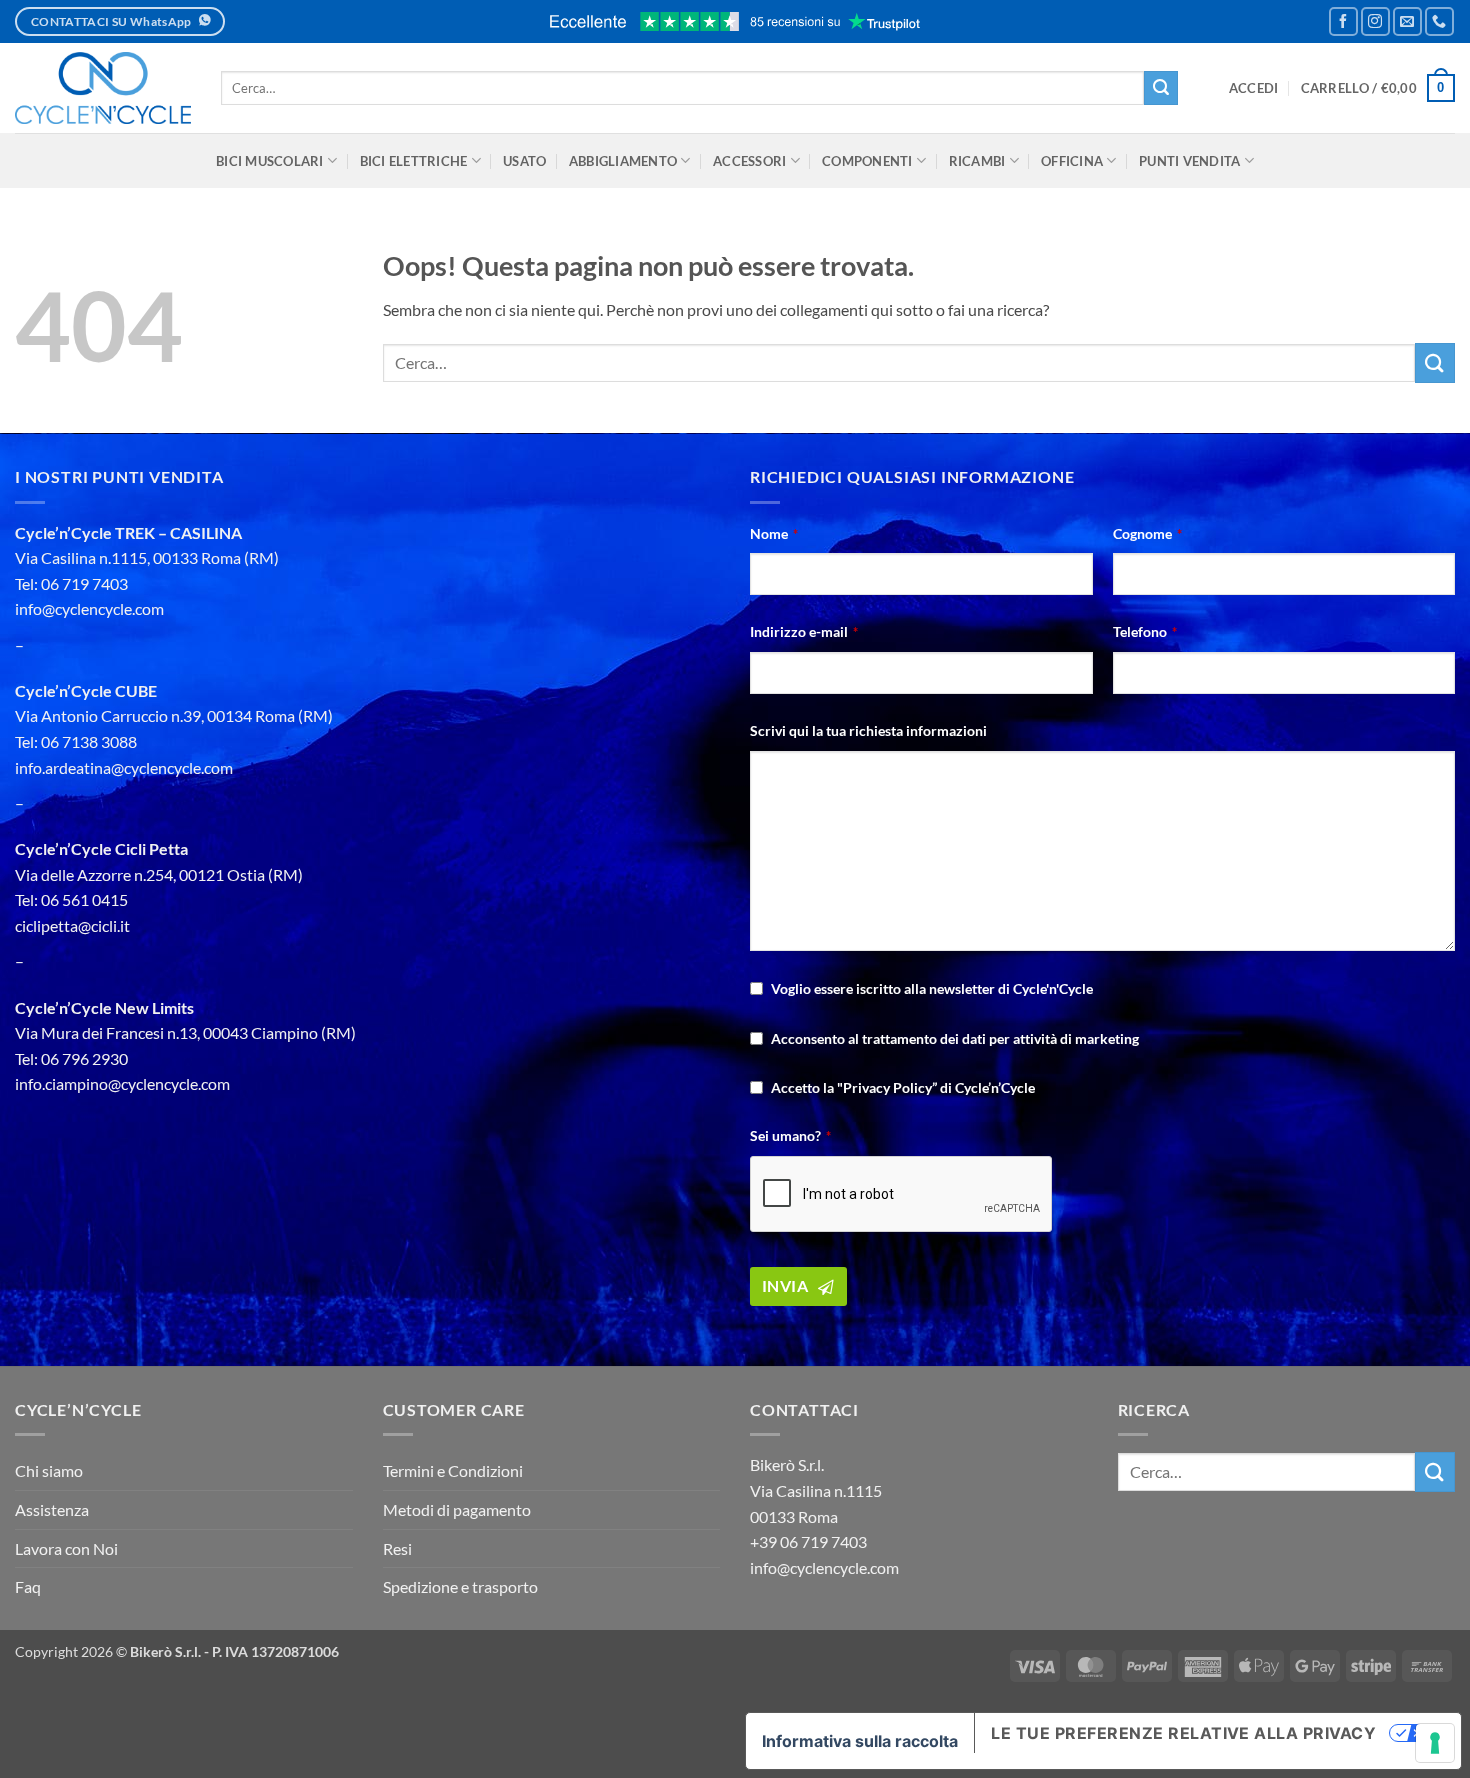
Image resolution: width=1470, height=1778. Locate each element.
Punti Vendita (1189, 161)
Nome (774, 533)
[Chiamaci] (1439, 21)
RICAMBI (977, 161)
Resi (397, 1548)
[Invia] (1161, 88)
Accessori (749, 161)
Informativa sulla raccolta (860, 1741)
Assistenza (52, 1509)
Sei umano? (790, 1135)
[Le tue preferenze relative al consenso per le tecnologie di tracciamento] (1435, 1743)
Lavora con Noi (66, 1548)
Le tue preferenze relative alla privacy (1183, 1733)
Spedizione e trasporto (460, 1586)
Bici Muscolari (270, 161)
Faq (28, 1586)
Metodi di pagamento (457, 1509)
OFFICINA (1072, 161)
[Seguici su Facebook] (1343, 21)
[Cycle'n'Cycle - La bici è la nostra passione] (103, 88)
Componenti (867, 161)
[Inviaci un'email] (1407, 21)
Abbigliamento (623, 161)
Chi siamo (49, 1470)
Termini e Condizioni (453, 1470)
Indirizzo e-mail (804, 631)
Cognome (1147, 533)
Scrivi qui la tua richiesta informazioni (868, 730)
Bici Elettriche (414, 161)
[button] (1254, 88)
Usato (524, 161)
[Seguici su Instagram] (1375, 21)
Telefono (1145, 631)
